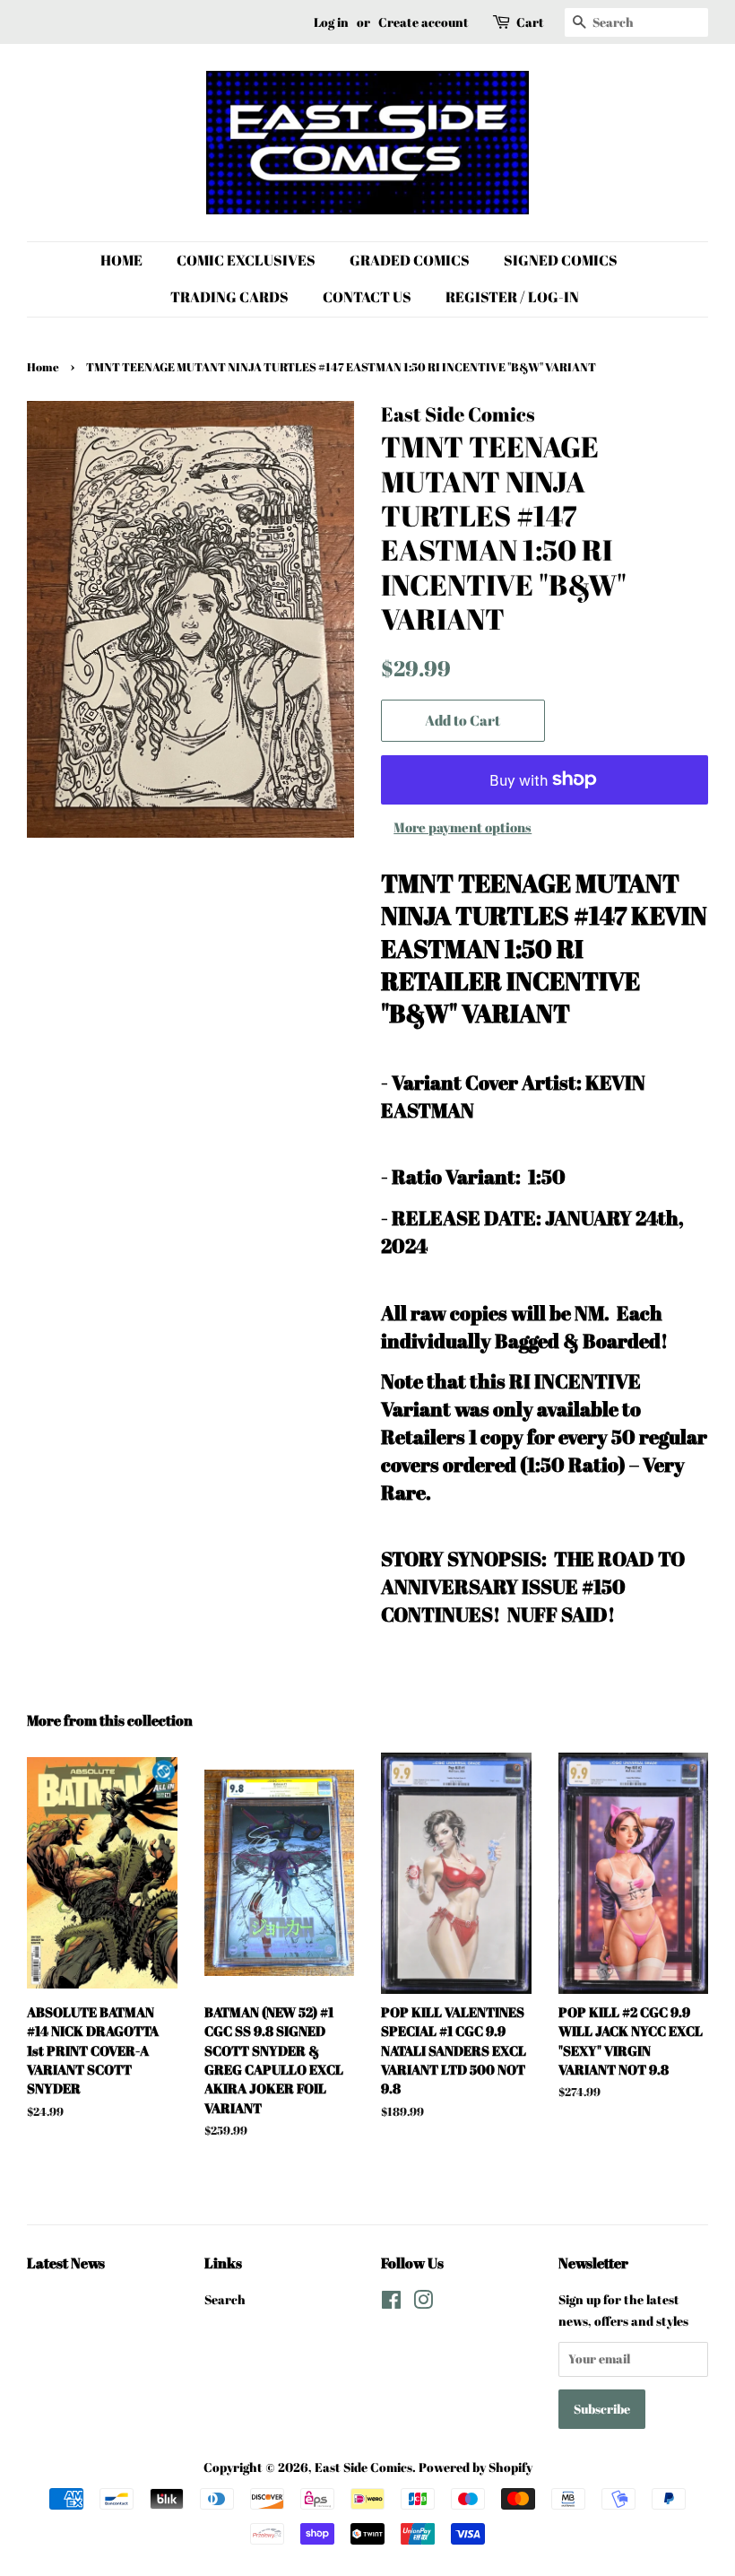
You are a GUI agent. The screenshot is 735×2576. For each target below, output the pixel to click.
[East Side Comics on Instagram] (423, 2303)
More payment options (463, 827)
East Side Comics (363, 2467)
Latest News (66, 2263)
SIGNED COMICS (561, 260)
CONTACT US (367, 297)
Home (43, 367)
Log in (331, 22)
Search (225, 2299)
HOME (121, 260)
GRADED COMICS (410, 260)
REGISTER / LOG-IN (512, 297)
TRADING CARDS (229, 297)
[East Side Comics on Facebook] (391, 2303)
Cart (530, 22)
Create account (424, 22)
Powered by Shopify (476, 2467)
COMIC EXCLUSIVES (246, 260)
